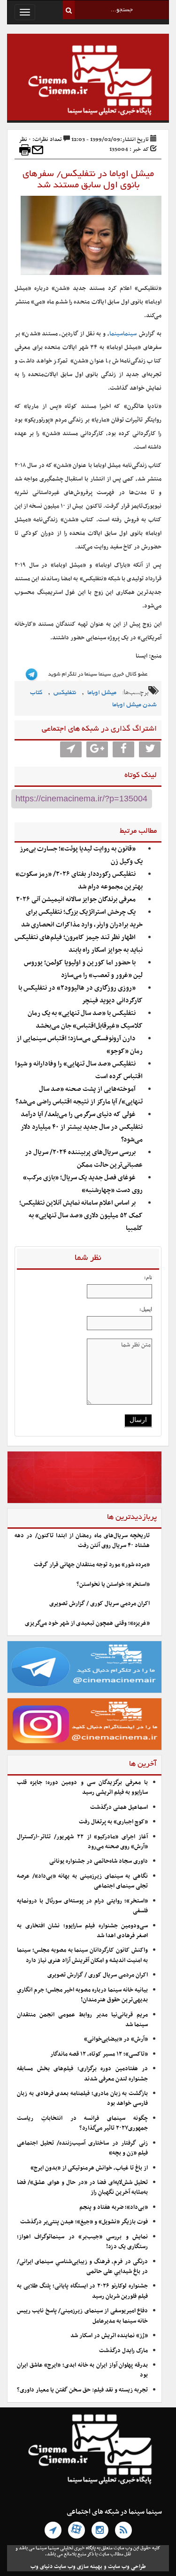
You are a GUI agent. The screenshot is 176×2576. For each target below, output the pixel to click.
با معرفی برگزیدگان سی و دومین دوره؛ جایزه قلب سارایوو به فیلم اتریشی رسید (82, 1788)
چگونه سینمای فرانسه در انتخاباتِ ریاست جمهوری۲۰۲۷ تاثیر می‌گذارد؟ (82, 2123)
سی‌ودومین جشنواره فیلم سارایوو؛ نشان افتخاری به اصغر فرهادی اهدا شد (82, 1931)
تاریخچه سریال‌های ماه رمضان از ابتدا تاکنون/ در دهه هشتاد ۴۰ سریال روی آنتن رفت (82, 1541)
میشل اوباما (102, 693)
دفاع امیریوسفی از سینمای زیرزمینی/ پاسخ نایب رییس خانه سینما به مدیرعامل (82, 2316)
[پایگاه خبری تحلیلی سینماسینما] (88, 81)
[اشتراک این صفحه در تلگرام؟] (71, 749)
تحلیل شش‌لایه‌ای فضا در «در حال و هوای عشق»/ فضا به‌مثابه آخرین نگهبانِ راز (82, 2187)
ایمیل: (146, 1309)
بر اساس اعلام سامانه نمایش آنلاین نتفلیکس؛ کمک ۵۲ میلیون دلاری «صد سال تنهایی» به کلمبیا (81, 1216)
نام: (148, 1277)
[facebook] (123, 749)
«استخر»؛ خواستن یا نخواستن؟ (113, 1584)
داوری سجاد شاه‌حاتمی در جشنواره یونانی (99, 1861)
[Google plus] (97, 749)
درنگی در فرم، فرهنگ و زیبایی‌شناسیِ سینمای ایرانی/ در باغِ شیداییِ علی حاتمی (82, 2267)
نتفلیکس (65, 693)
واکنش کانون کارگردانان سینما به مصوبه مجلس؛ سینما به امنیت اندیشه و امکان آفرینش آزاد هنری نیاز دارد (82, 1955)
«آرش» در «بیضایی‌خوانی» (116, 2039)
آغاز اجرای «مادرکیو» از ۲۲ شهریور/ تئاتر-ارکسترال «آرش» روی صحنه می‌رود (82, 1842)
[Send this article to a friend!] (38, 150)
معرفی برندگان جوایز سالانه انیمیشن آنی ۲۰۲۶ (76, 899)
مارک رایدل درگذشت (123, 2351)
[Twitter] (150, 749)
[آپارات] (77, 2530)
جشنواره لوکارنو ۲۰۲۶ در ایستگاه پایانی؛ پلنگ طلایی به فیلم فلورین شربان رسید (82, 2291)
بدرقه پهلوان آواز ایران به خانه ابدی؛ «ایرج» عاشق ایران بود (82, 2370)
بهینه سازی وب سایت (78, 2567)
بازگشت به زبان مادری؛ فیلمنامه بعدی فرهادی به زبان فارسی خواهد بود (82, 2099)
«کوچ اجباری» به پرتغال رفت (113, 1822)
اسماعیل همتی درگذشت (119, 1807)
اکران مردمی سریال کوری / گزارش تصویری (99, 1604)
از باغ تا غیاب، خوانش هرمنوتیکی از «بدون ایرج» (89, 2168)
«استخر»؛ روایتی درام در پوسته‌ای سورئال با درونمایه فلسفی (82, 1906)
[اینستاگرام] (100, 2530)
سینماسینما (123, 334)
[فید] (123, 2530)
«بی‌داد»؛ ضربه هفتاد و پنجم (114, 2207)
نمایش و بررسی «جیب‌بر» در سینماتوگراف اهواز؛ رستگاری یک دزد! (82, 2242)
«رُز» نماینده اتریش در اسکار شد (109, 2336)
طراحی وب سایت (127, 2567)
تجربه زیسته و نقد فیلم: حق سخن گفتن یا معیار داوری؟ (82, 2390)
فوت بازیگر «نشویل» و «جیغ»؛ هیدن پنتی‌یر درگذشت (84, 2222)
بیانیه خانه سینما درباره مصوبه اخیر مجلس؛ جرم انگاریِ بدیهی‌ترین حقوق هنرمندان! (82, 1995)
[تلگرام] (53, 2530)
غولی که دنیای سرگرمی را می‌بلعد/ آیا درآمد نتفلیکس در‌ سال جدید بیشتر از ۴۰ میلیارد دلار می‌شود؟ (82, 1127)
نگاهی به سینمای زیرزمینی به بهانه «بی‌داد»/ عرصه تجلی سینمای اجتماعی (82, 1881)
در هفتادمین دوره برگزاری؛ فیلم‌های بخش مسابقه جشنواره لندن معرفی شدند (82, 2074)
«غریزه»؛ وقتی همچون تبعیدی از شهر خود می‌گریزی (87, 1623)
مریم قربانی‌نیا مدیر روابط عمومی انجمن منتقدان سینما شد (82, 2020)
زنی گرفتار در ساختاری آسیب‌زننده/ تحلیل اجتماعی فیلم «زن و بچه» (82, 2148)
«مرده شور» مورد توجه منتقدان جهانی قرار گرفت (92, 1565)
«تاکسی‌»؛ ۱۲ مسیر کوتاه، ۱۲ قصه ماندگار (99, 2054)
